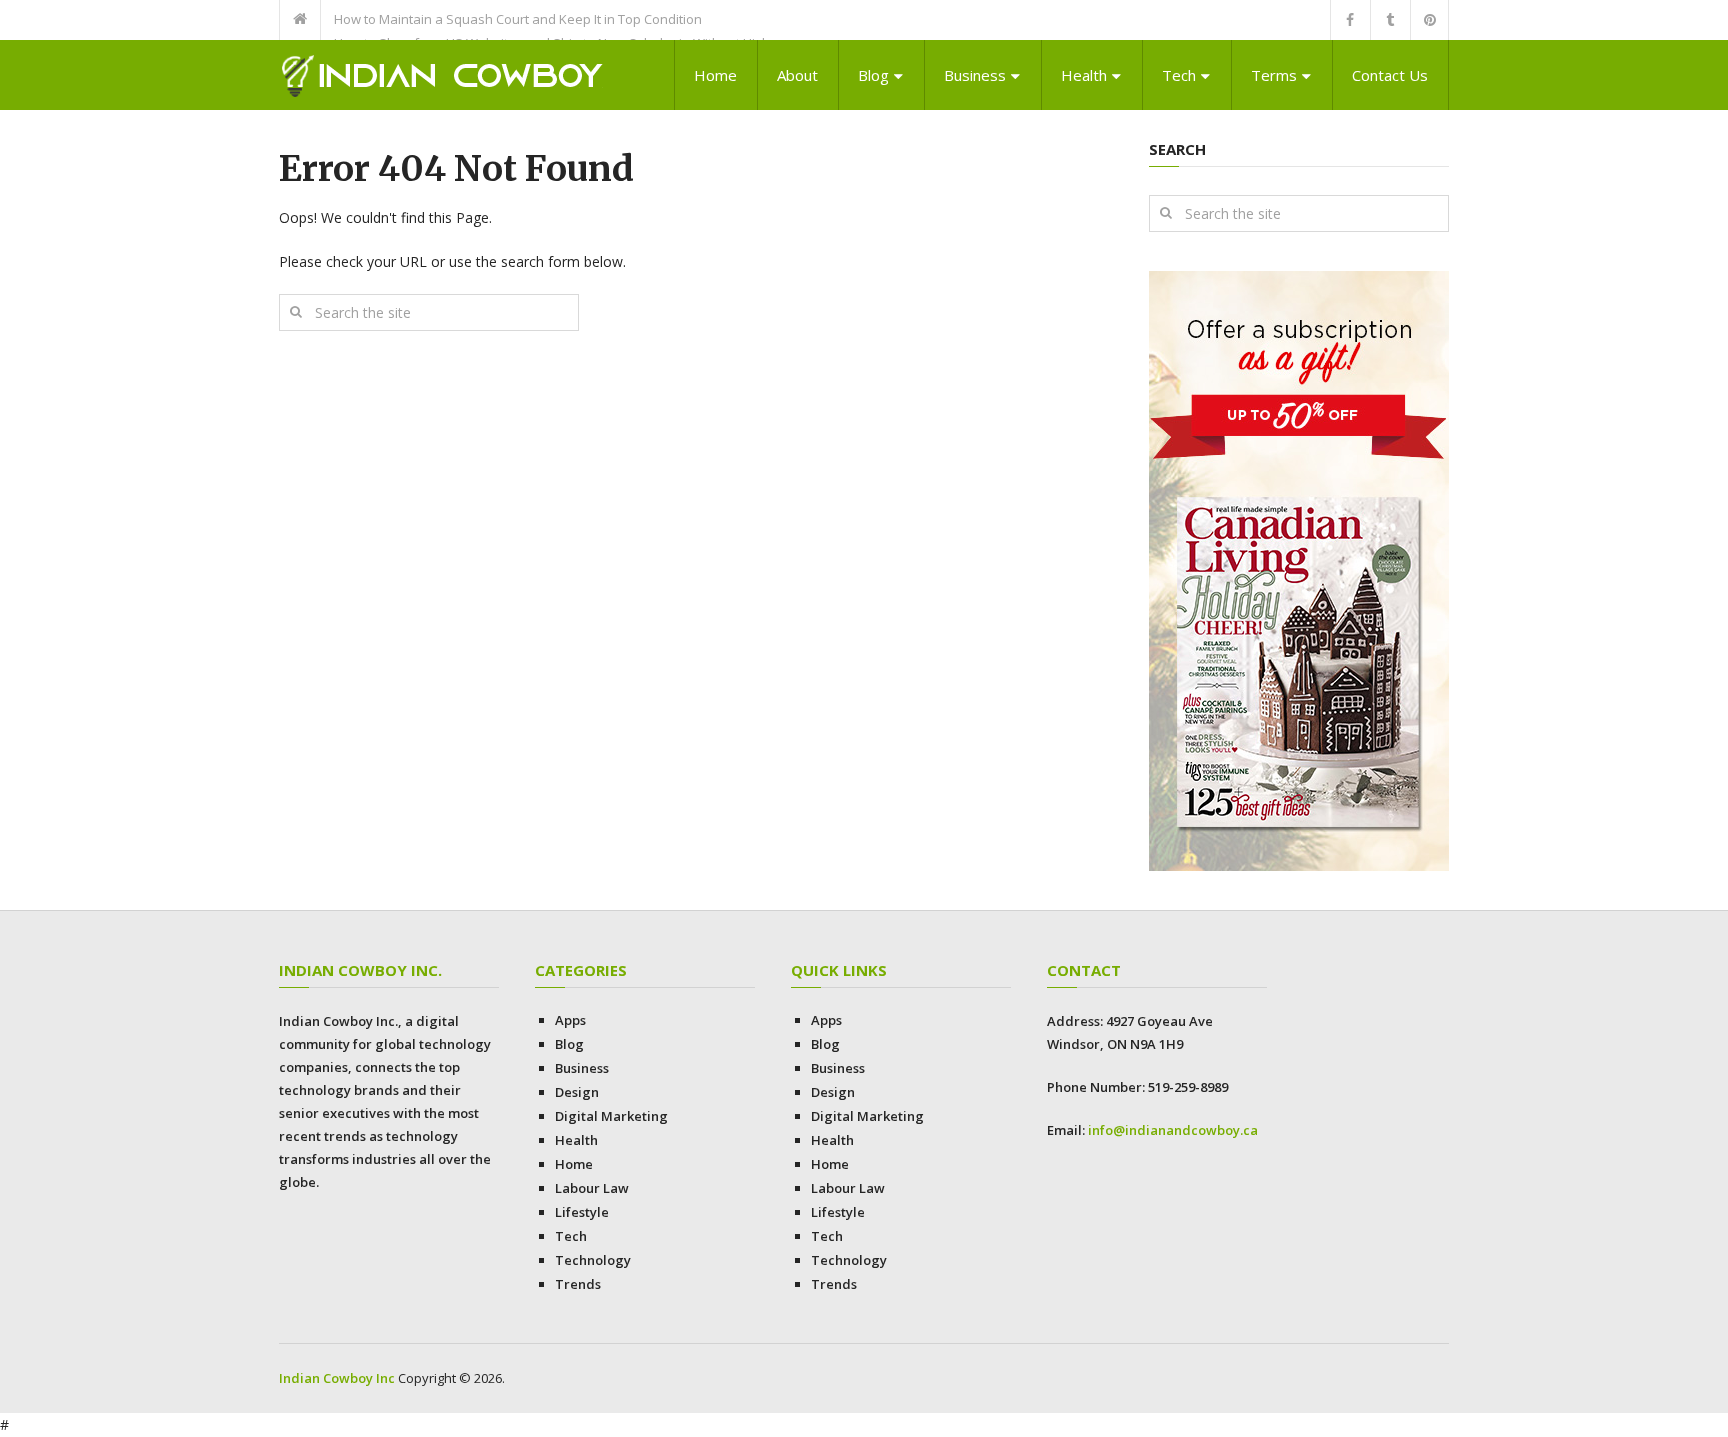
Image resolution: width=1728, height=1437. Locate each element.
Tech (1179, 75)
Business (975, 75)
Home (715, 75)
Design (577, 1092)
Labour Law (592, 1188)
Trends (578, 1284)
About (797, 75)
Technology (593, 1260)
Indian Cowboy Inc (337, 1378)
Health (1084, 75)
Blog (873, 75)
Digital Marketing (611, 1116)
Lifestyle (582, 1212)
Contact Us (1390, 75)
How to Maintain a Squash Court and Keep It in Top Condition (518, 19)
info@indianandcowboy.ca (1173, 1130)
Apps (570, 1020)
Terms (1274, 75)
